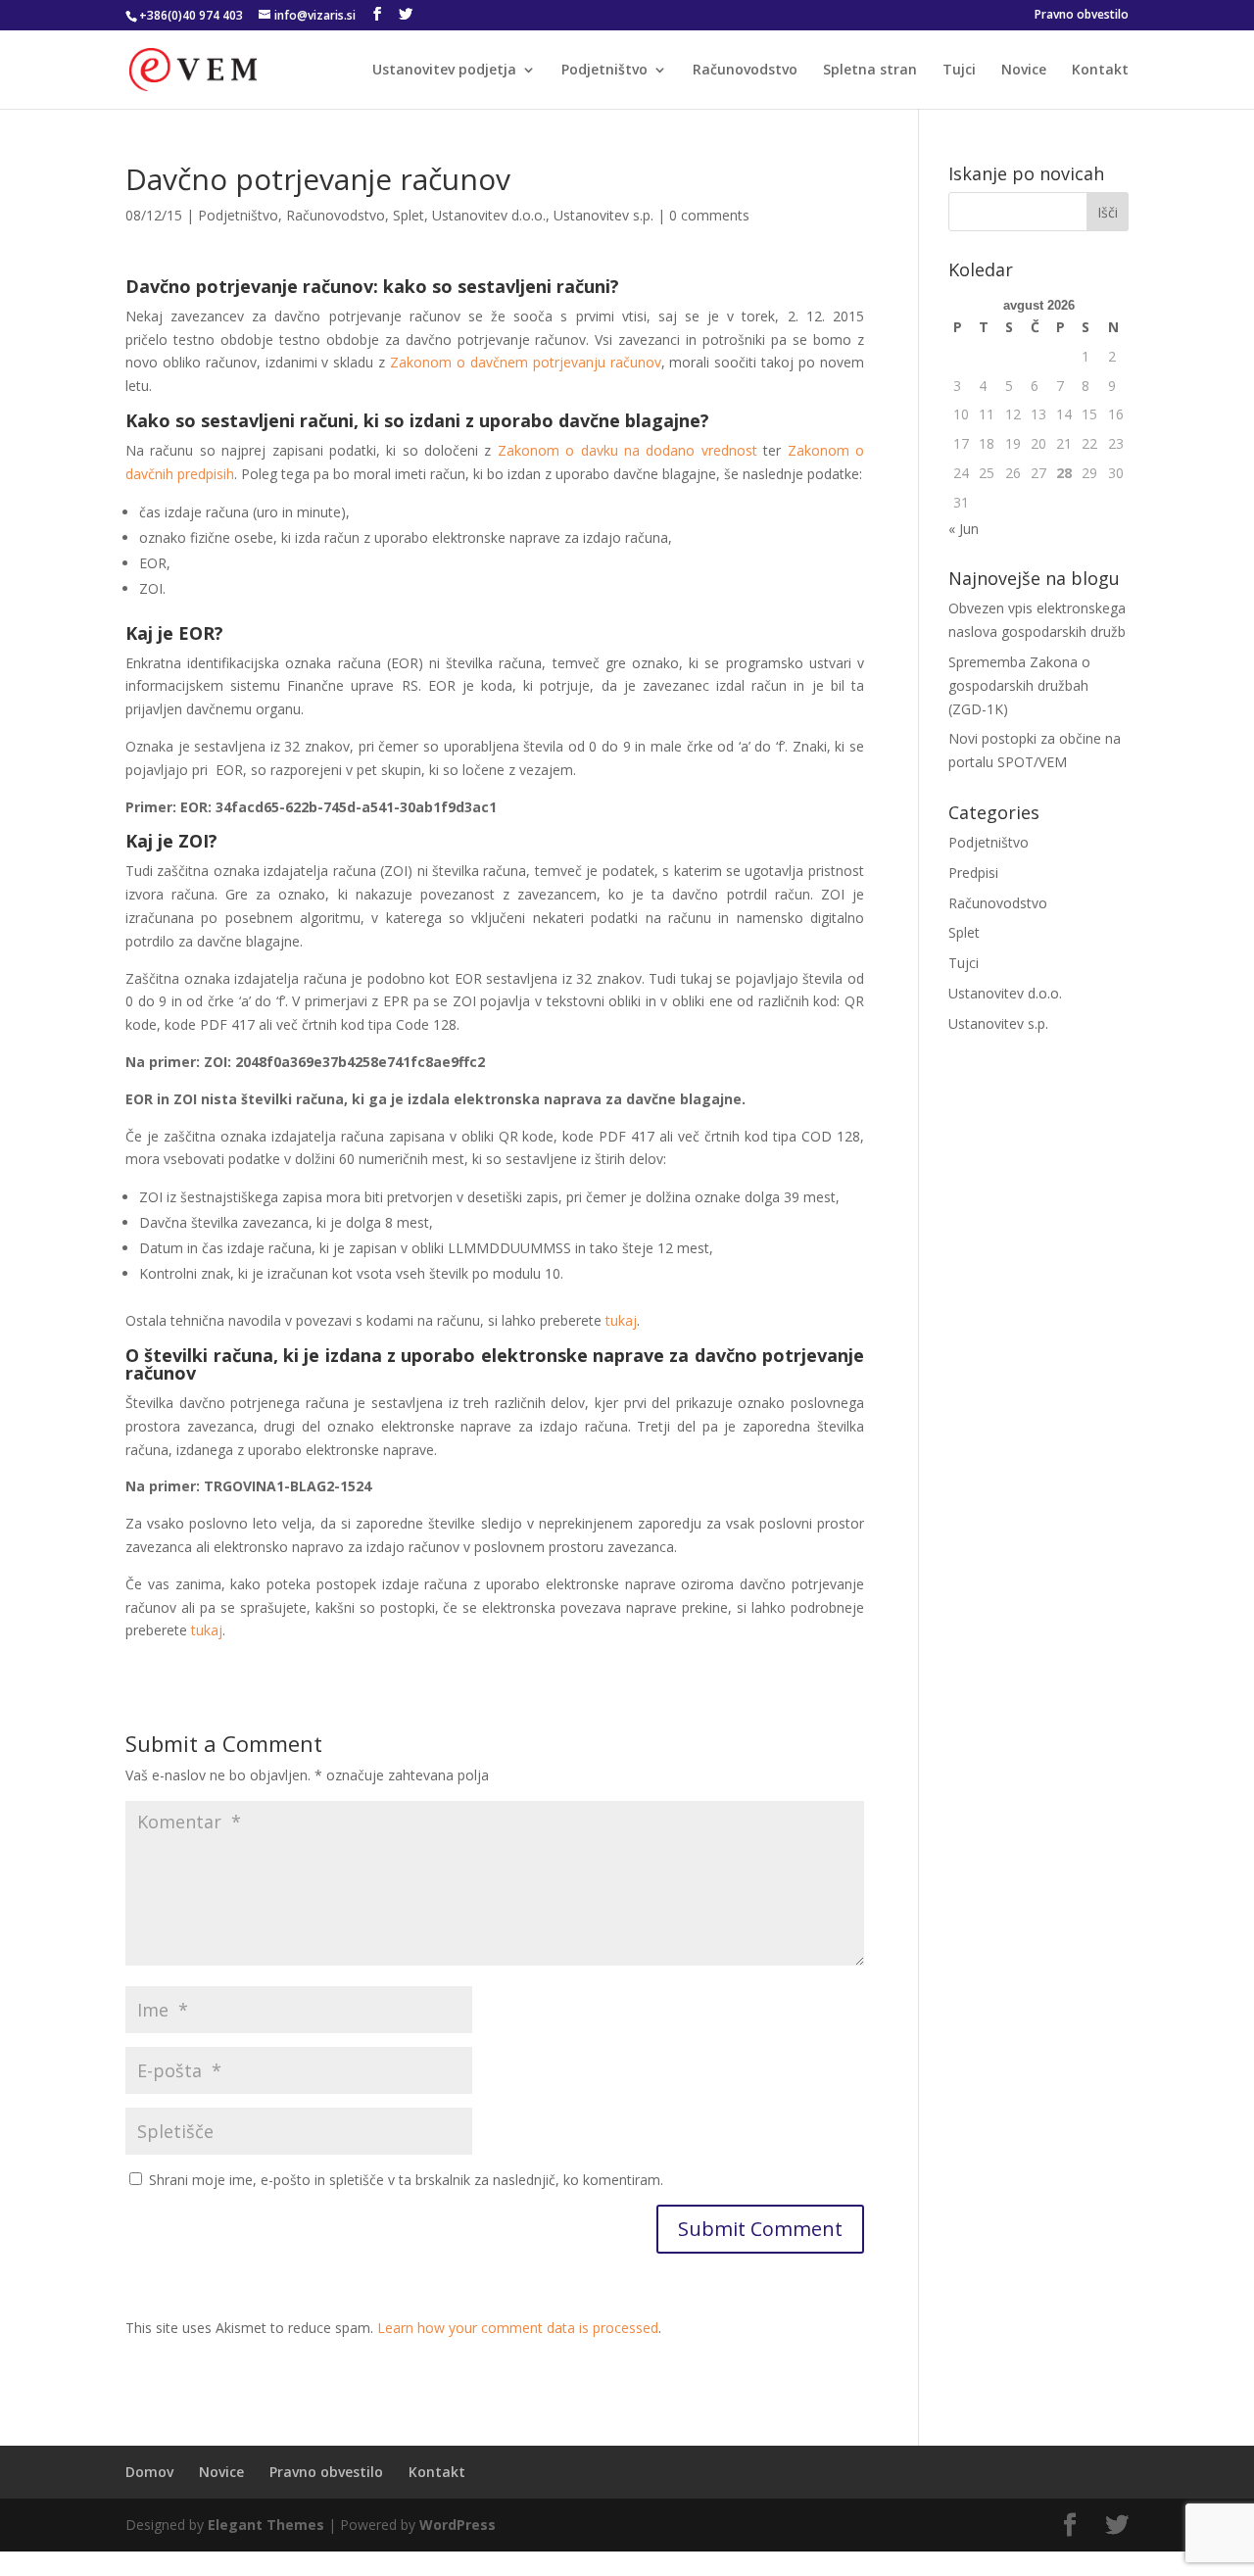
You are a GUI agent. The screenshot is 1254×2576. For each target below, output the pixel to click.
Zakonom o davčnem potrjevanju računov (525, 362)
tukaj (621, 1320)
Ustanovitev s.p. (603, 215)
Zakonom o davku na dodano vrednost (627, 450)
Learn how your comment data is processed (518, 2328)
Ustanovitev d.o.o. (489, 215)
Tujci (959, 71)
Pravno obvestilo (1082, 16)
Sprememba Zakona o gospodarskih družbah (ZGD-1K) (1019, 685)
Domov (149, 2472)
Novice (1024, 71)
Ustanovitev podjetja (444, 71)
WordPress (458, 2525)
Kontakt (1100, 71)
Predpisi (973, 873)
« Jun (964, 529)
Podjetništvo (604, 71)
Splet (409, 215)
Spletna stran (870, 71)
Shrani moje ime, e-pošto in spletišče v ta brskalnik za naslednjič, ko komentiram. (406, 2180)
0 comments (709, 215)
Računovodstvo (745, 71)
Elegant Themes (266, 2525)
